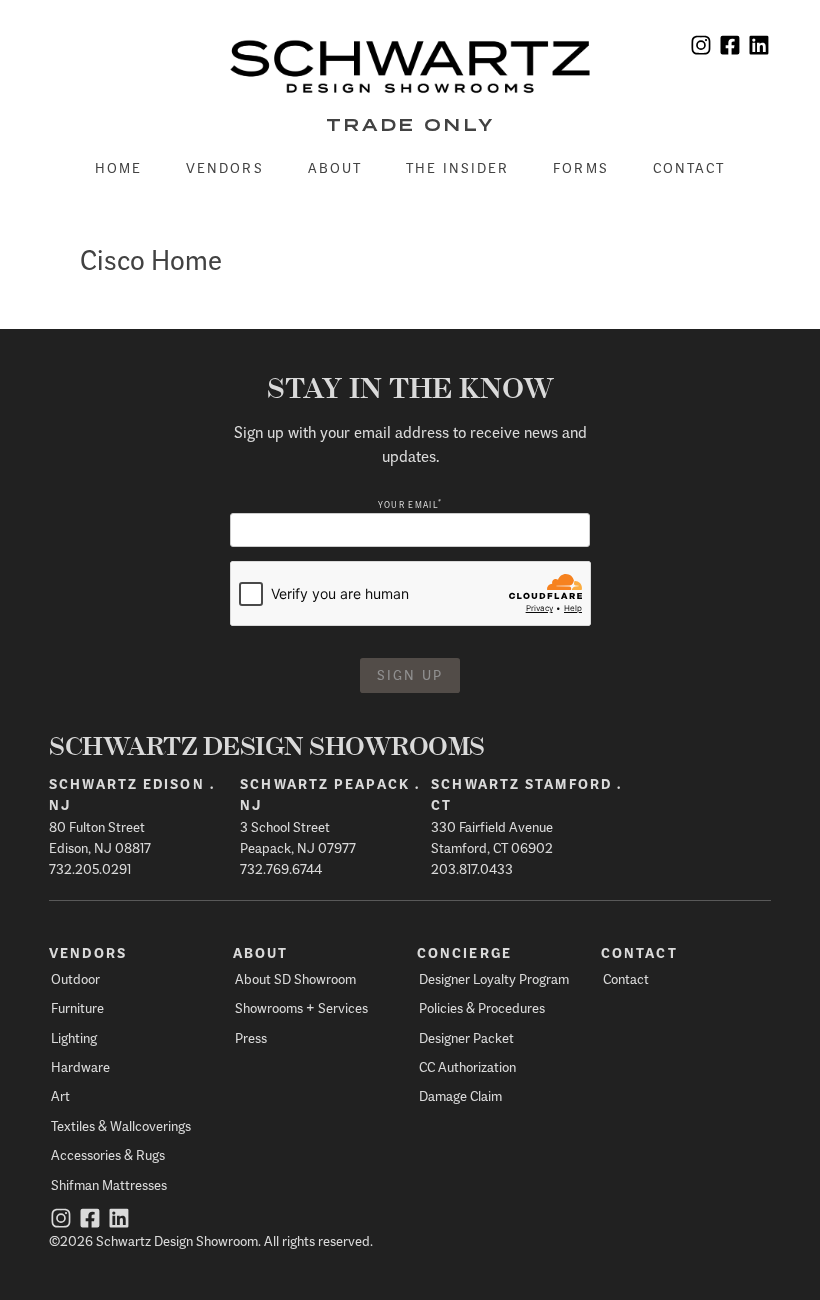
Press (251, 1037)
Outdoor (75, 978)
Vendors (225, 167)
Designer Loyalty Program (494, 978)
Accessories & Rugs (108, 1154)
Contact (689, 167)
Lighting (74, 1037)
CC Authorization (467, 1066)
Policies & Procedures (482, 1007)
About (335, 167)
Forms (581, 167)
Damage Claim (460, 1095)
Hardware (80, 1066)
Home (118, 167)
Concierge (464, 953)
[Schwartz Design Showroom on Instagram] (701, 47)
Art (60, 1095)
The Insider (457, 167)
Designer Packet (466, 1037)
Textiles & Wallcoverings (121, 1125)
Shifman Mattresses (109, 1184)
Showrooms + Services (301, 1007)
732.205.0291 (90, 868)
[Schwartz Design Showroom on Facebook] (730, 47)
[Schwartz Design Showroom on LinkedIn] (759, 47)
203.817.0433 (472, 868)
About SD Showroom (295, 978)
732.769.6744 (281, 868)
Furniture (77, 1007)
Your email (410, 504)
